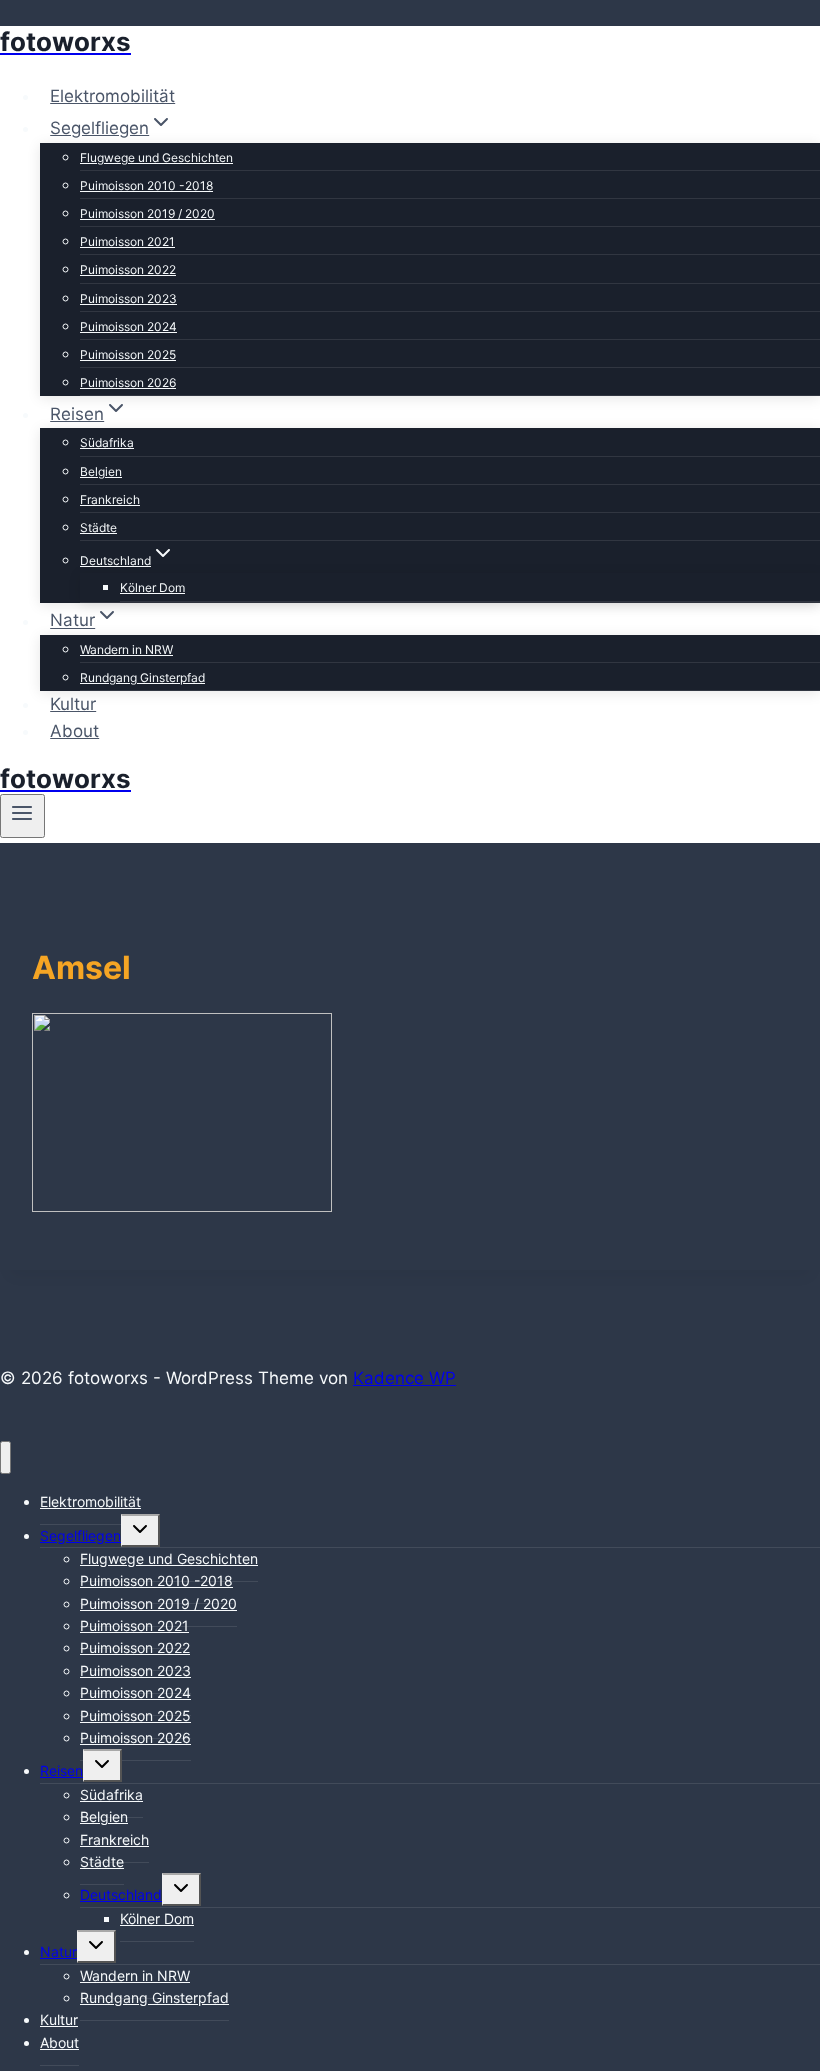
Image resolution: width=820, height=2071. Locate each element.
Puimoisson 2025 (128, 354)
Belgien (101, 471)
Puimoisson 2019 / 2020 (147, 213)
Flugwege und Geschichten (156, 157)
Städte (98, 527)
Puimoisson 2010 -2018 (146, 185)
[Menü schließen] (5, 1457)
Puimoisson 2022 (128, 269)
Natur (58, 1951)
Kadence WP (404, 1378)
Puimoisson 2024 (128, 326)
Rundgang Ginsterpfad (142, 677)
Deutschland (121, 1894)
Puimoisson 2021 (127, 241)
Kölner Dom (152, 587)
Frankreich (110, 499)
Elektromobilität (112, 96)
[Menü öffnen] (22, 816)
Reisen (61, 1770)
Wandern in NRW (126, 649)
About (74, 731)
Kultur (73, 704)
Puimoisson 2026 (128, 382)
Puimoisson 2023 (128, 298)
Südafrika (107, 442)
